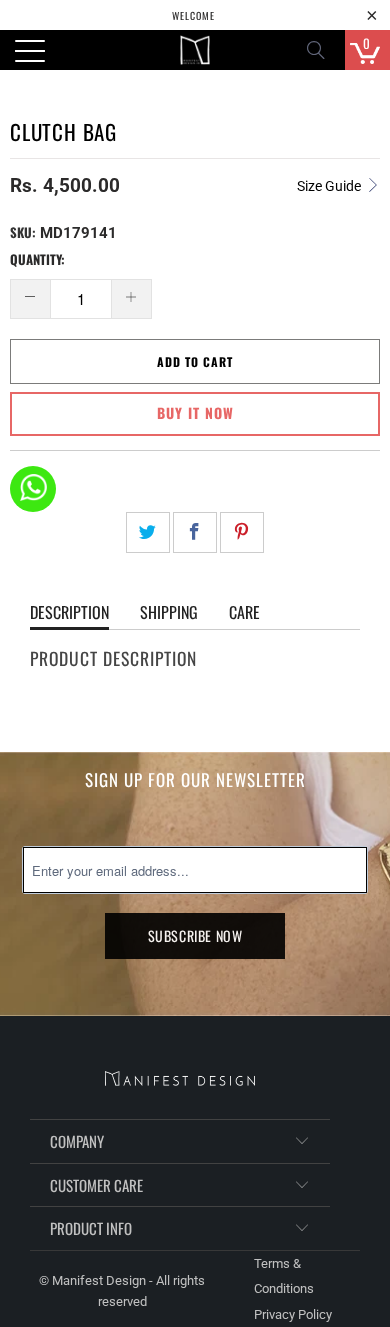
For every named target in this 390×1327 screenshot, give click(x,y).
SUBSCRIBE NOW (195, 935)
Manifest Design (99, 1280)
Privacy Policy (293, 1314)
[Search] (322, 50)
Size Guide (330, 186)
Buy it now (195, 412)
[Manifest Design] (195, 50)
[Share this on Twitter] (148, 533)
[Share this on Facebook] (195, 533)
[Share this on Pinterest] (242, 533)
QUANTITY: (37, 259)
